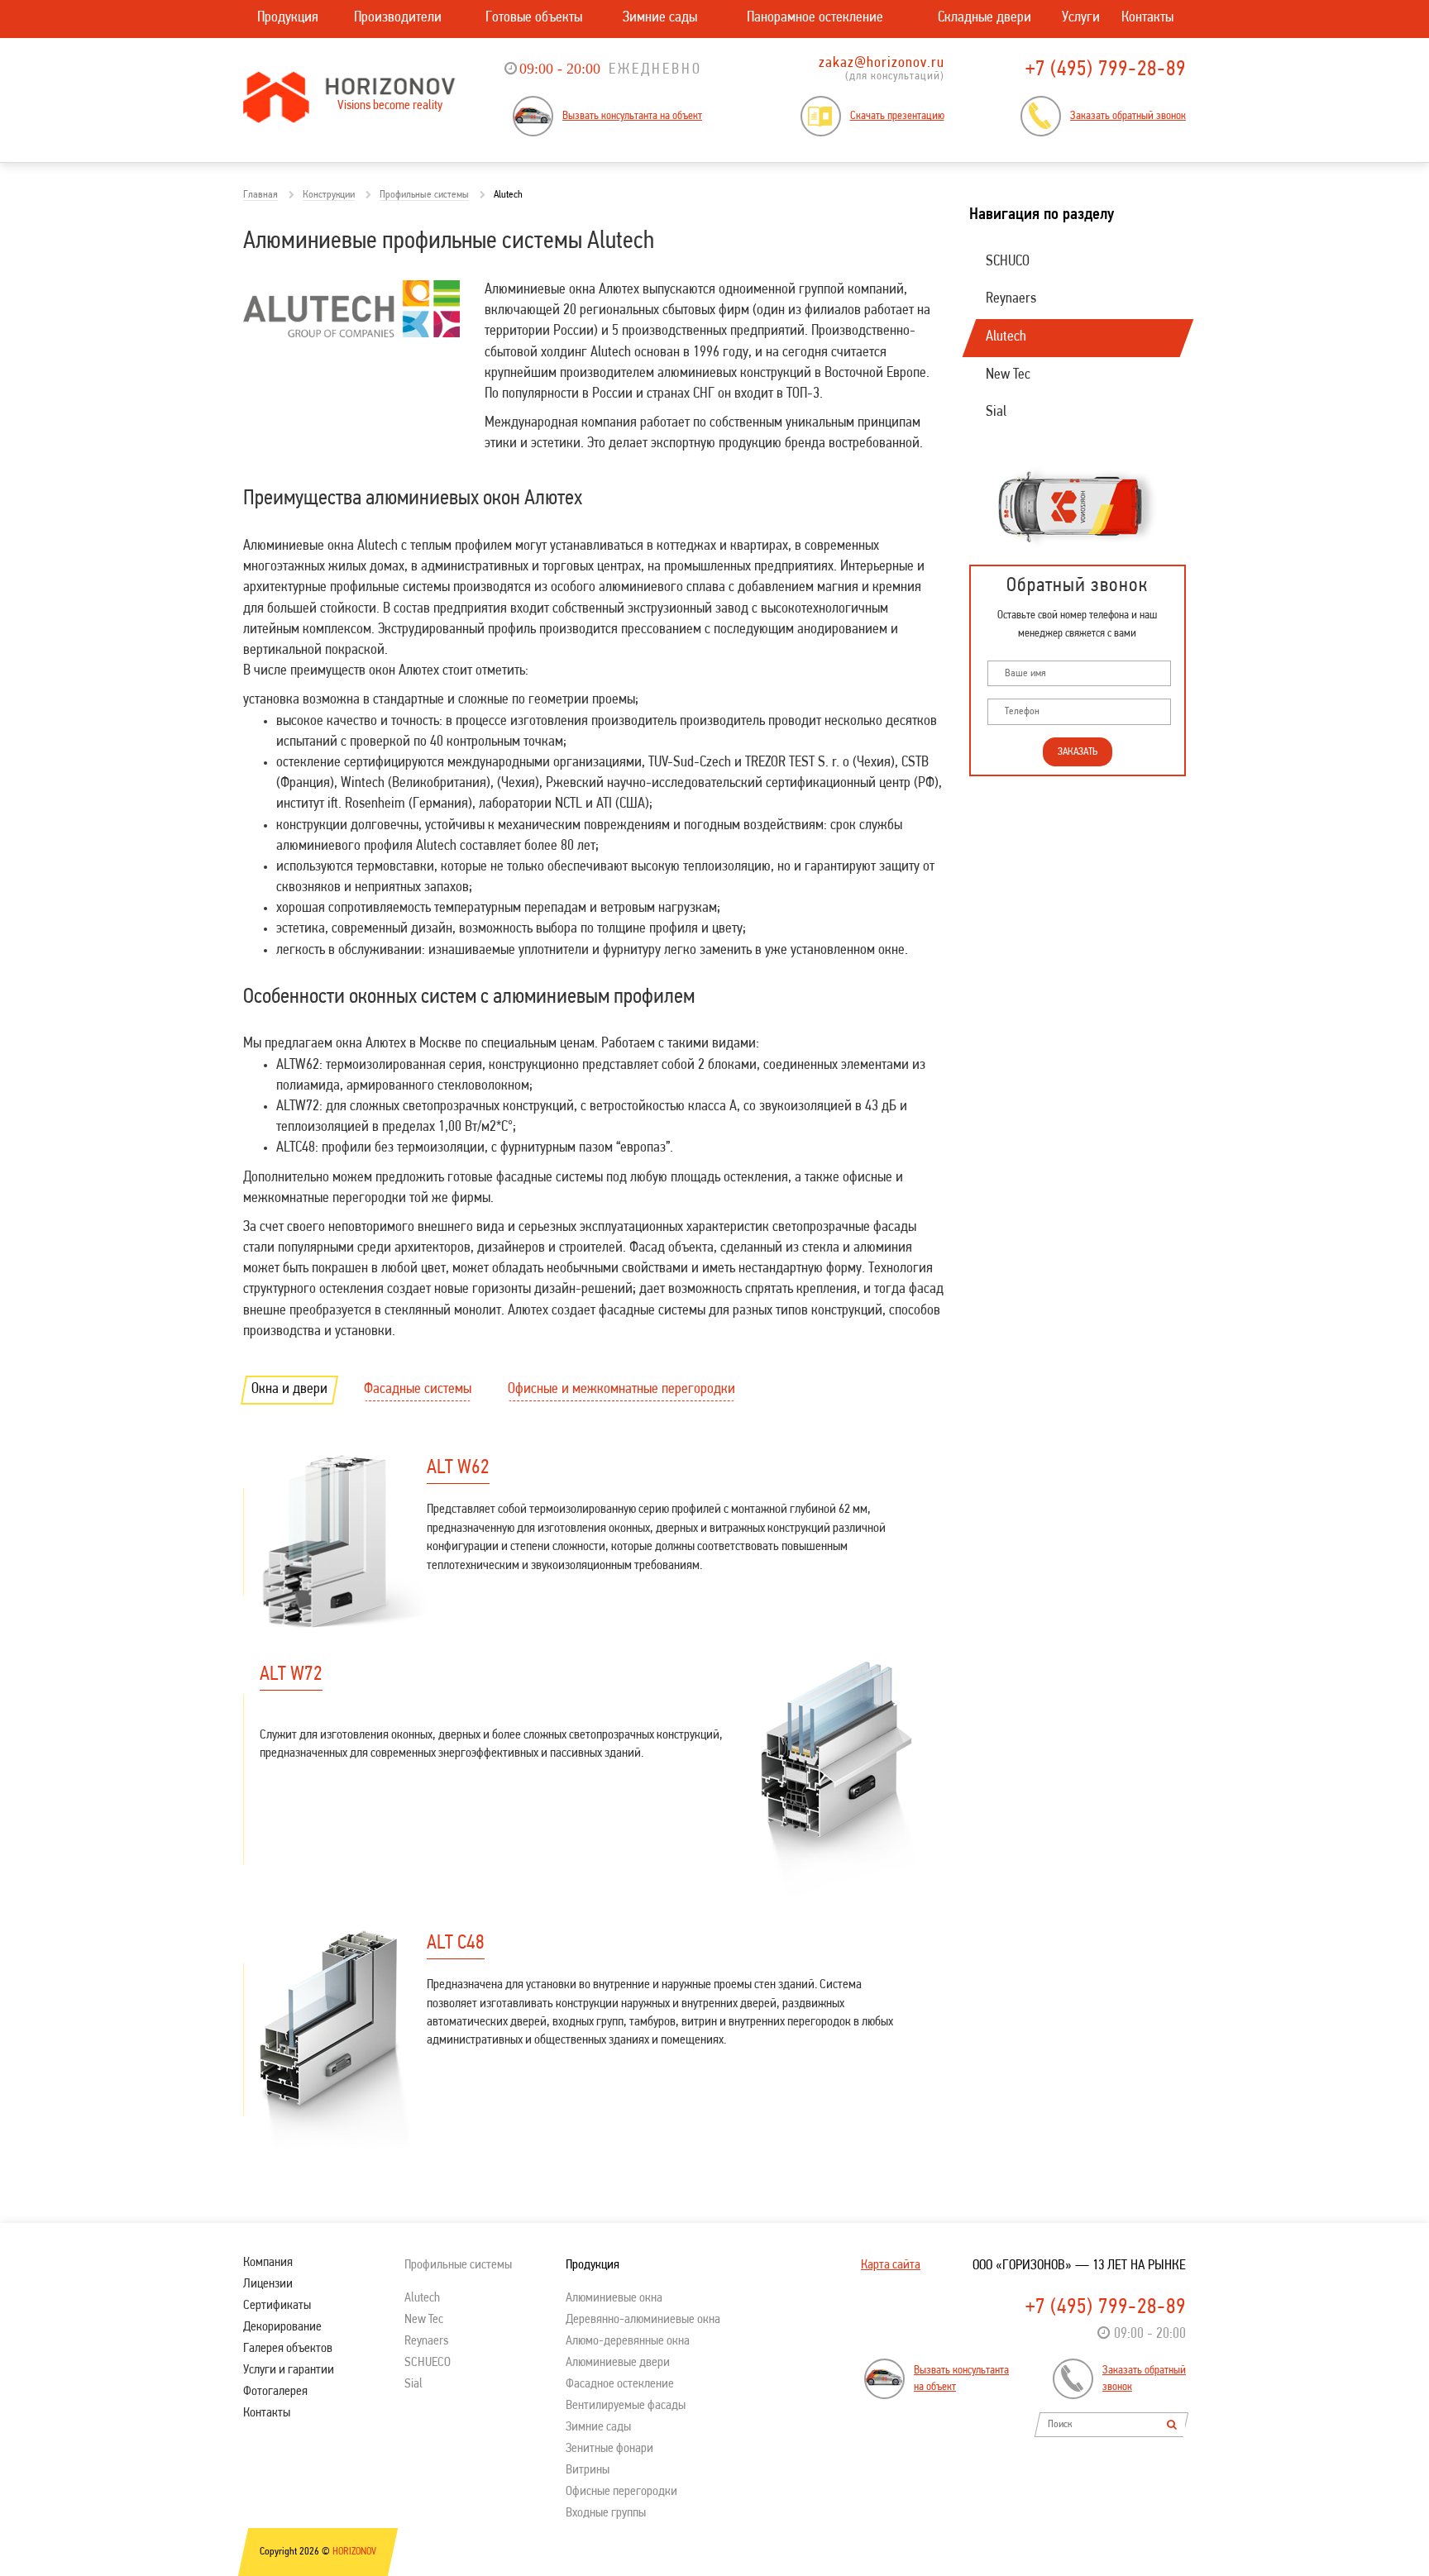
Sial (996, 413)
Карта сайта (891, 2265)
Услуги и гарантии (289, 2370)
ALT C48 (456, 1944)
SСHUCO (1008, 262)
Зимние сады (660, 18)
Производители (398, 18)
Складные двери (985, 18)
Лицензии (268, 2284)
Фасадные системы (418, 1390)
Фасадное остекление (620, 2384)
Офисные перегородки (621, 2492)
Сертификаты (277, 2306)
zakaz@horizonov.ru (882, 64)
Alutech (1006, 337)
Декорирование (282, 2327)
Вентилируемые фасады (626, 2406)
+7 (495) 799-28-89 (1106, 70)
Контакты (1147, 18)
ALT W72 (291, 1675)
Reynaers (1011, 299)
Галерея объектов (288, 2349)
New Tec (1008, 375)
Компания (268, 2263)
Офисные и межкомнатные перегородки (621, 1390)
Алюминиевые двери (618, 2363)
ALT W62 (458, 1468)
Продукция (288, 18)
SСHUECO (428, 2363)
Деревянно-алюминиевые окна (643, 2320)
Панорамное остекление (815, 18)
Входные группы (606, 2513)
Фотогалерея (275, 2392)
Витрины (588, 2470)
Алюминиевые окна (614, 2298)
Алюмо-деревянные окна (628, 2341)
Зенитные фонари (609, 2449)
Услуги (1081, 18)
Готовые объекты (534, 18)
